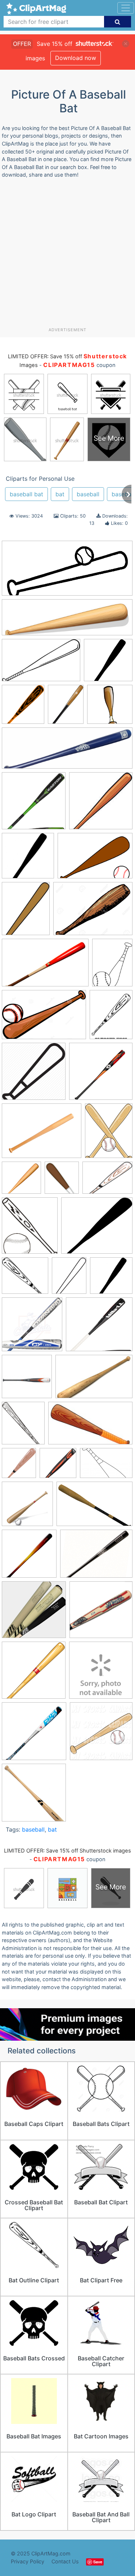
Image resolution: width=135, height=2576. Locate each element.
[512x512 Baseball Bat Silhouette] (108, 663)
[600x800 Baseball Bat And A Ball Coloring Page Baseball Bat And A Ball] (112, 966)
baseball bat (26, 494)
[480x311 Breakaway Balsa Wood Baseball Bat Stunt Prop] (94, 1380)
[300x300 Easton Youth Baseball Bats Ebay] (58, 1466)
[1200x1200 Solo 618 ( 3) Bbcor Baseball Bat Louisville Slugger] (34, 1735)
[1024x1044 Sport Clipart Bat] (101, 1734)
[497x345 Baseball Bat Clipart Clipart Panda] (95, 859)
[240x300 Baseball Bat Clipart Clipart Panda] (26, 912)
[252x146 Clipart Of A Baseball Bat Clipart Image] (90, 1426)
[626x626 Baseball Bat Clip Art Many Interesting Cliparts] (28, 859)
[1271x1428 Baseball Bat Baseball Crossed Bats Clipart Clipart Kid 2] (30, 1229)
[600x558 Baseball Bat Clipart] (25, 1279)
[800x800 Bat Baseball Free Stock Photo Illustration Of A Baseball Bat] (110, 708)
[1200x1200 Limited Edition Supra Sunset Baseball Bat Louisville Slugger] (29, 1557)
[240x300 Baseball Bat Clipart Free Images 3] (69, 1279)
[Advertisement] (67, 256)
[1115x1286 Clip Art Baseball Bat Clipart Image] (23, 1427)
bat (60, 494)
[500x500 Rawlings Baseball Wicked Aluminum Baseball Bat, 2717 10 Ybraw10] (101, 1673)
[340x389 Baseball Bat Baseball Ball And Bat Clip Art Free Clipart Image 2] (62, 1181)
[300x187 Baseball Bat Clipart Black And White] (41, 664)
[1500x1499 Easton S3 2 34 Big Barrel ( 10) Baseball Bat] (34, 804)
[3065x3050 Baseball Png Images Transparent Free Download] (21, 1181)
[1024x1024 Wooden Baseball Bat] (34, 1796)
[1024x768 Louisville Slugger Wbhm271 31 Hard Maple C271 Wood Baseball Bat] (96, 1557)
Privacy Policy (28, 2561)
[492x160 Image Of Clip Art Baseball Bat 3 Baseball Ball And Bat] (67, 621)
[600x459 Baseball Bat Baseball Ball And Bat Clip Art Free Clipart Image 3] (107, 1181)
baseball (88, 494)
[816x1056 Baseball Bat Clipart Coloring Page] (111, 1018)
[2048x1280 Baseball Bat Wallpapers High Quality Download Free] (45, 966)
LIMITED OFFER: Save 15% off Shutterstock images (67, 1851)
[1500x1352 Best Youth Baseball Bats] (99, 1328)
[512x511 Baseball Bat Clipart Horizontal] (34, 1075)
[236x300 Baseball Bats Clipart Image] (109, 1134)
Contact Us (65, 2561)
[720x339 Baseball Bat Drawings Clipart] (67, 572)
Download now (76, 58)
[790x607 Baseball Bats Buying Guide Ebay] (42, 1134)
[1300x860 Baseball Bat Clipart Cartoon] (44, 1018)
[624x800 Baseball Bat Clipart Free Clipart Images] (66, 708)
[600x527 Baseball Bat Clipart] (97, 1229)
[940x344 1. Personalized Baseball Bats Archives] (67, 752)
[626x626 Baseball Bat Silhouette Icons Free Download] (111, 1279)
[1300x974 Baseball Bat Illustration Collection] (93, 912)
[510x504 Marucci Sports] (34, 1613)
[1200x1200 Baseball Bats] (101, 1075)
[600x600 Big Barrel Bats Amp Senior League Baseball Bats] (27, 1380)
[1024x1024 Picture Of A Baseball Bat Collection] (34, 1674)
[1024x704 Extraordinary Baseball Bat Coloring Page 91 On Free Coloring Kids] (106, 1466)
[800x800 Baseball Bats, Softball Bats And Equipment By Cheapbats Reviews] (32, 1328)
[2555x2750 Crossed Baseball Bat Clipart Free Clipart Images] (19, 1466)
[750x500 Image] (94, 1507)
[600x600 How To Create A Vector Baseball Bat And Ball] (27, 1507)
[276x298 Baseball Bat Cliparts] (23, 708)
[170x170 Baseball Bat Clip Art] (101, 804)
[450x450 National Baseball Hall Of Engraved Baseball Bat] (101, 1613)
